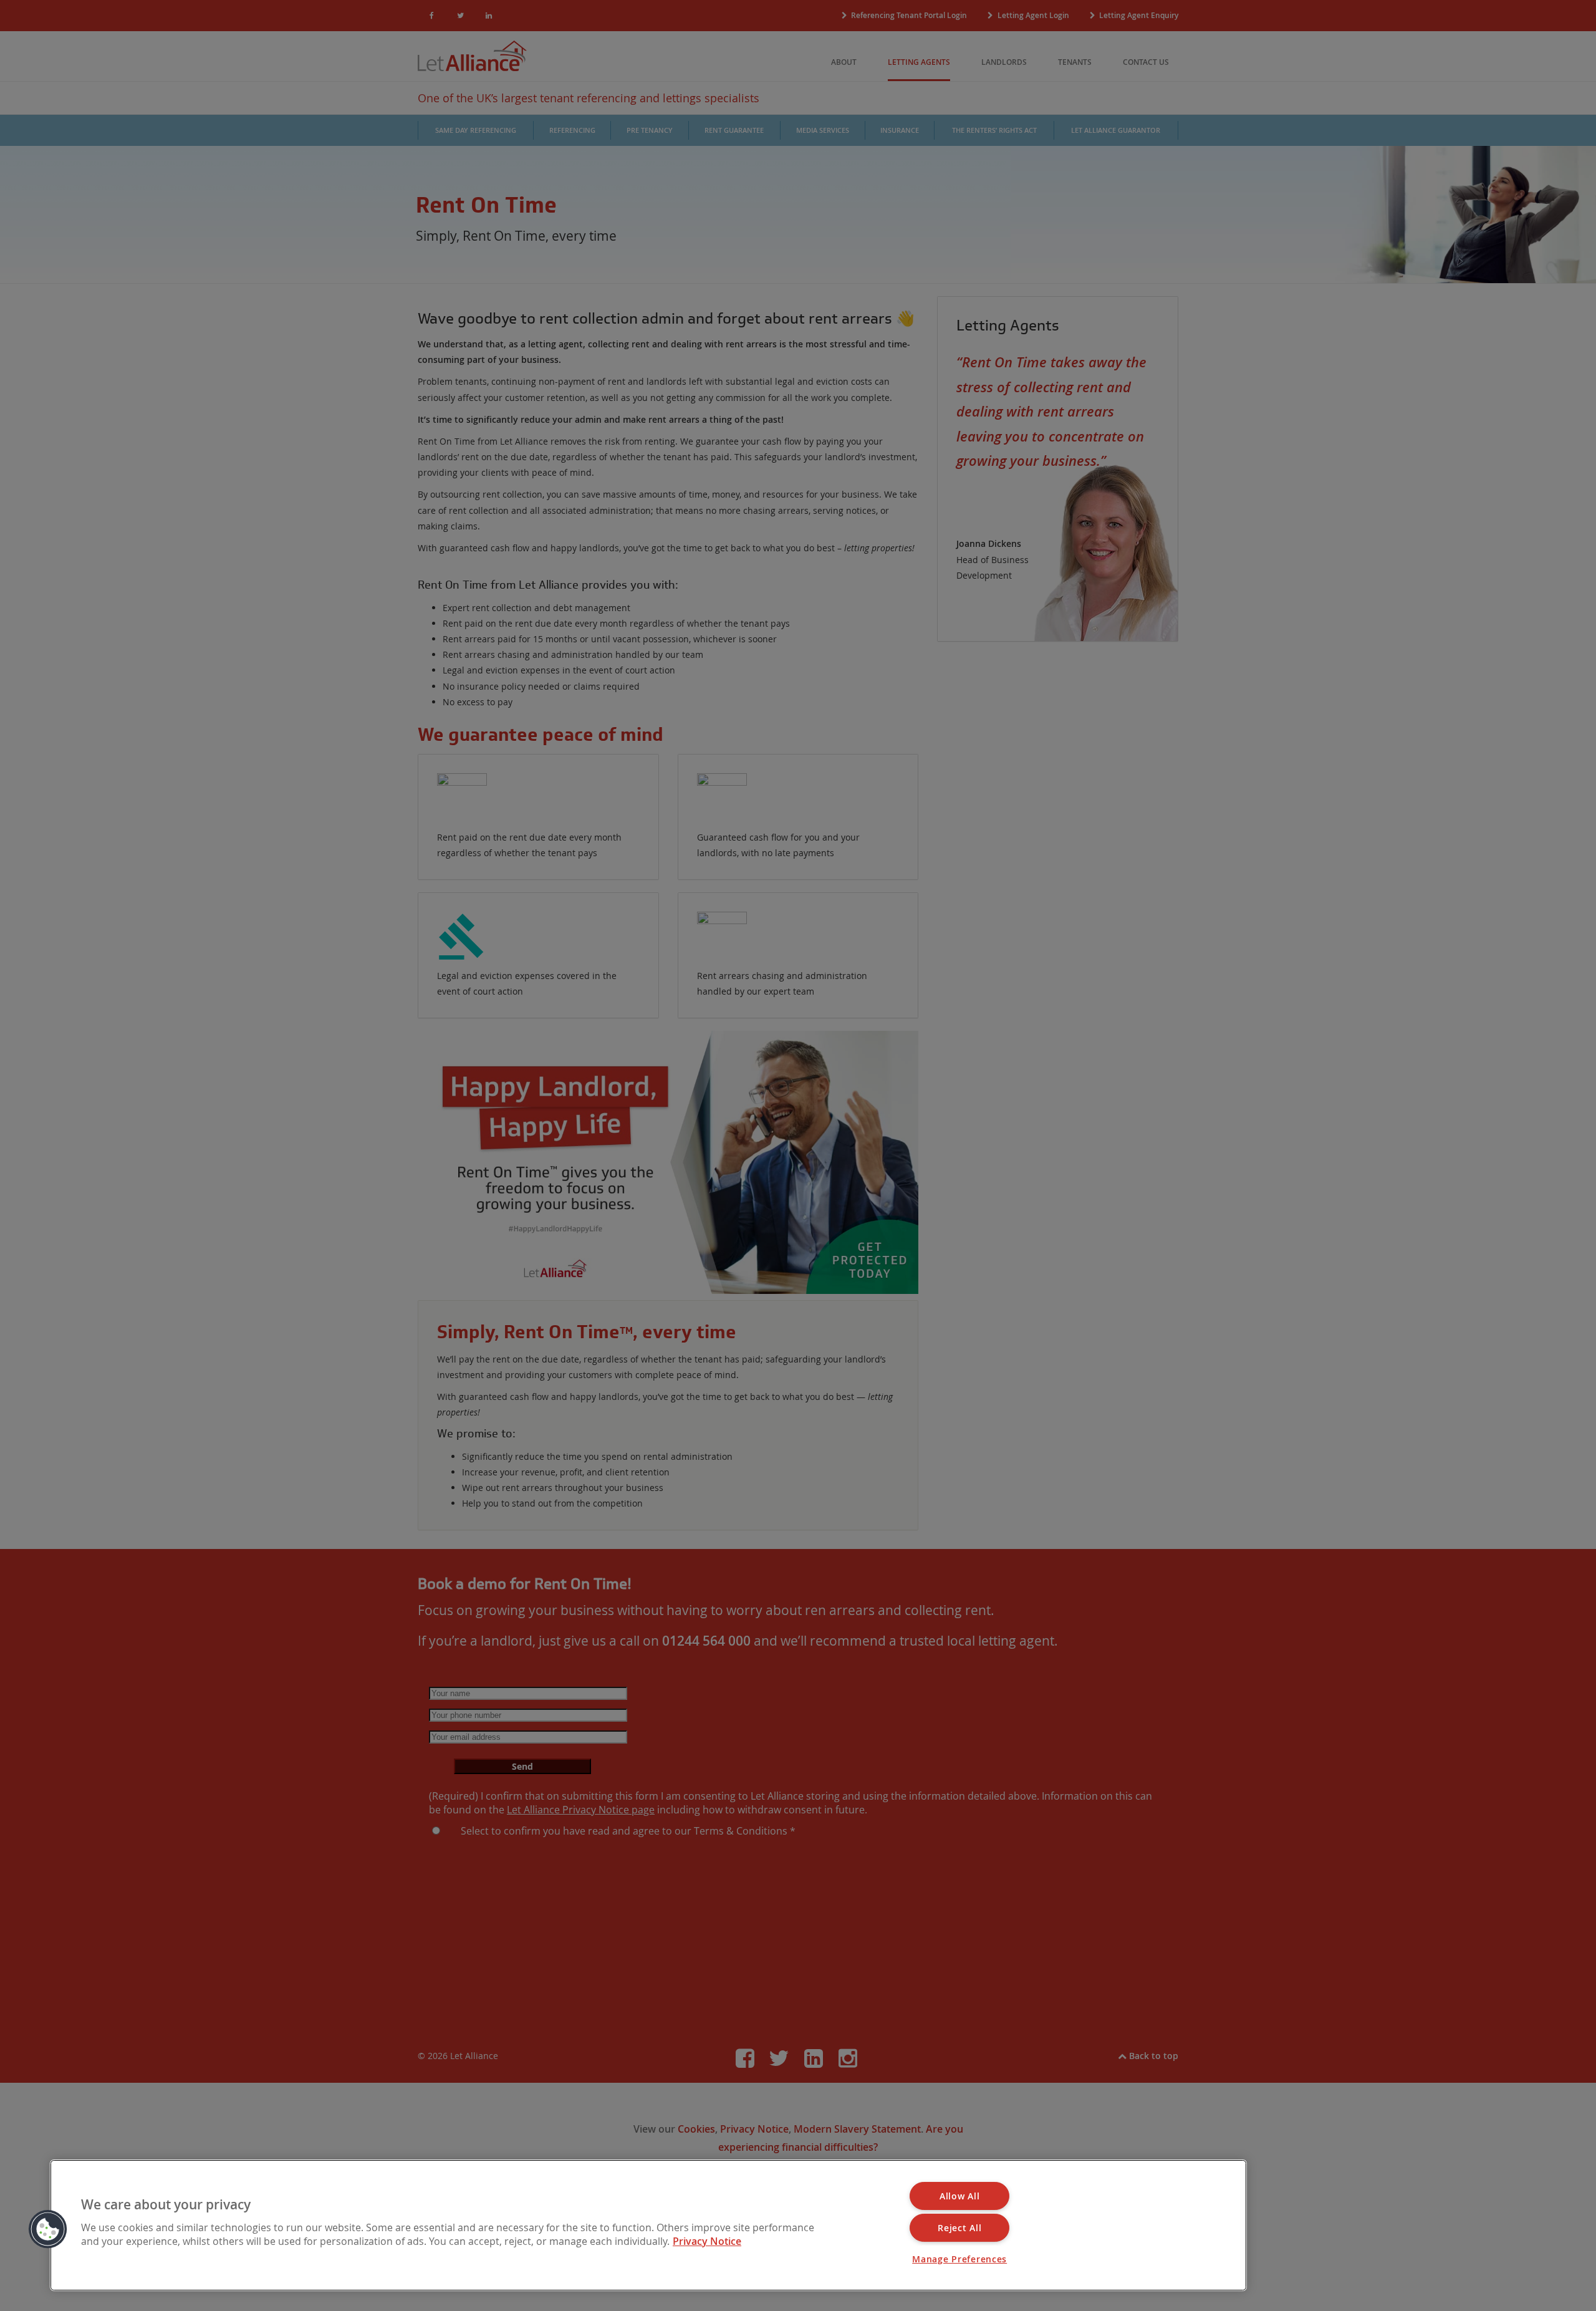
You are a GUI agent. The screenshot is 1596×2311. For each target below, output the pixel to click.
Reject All (959, 2228)
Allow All (959, 2196)
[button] (48, 2229)
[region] (648, 2225)
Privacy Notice (707, 2241)
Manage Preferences (959, 2259)
